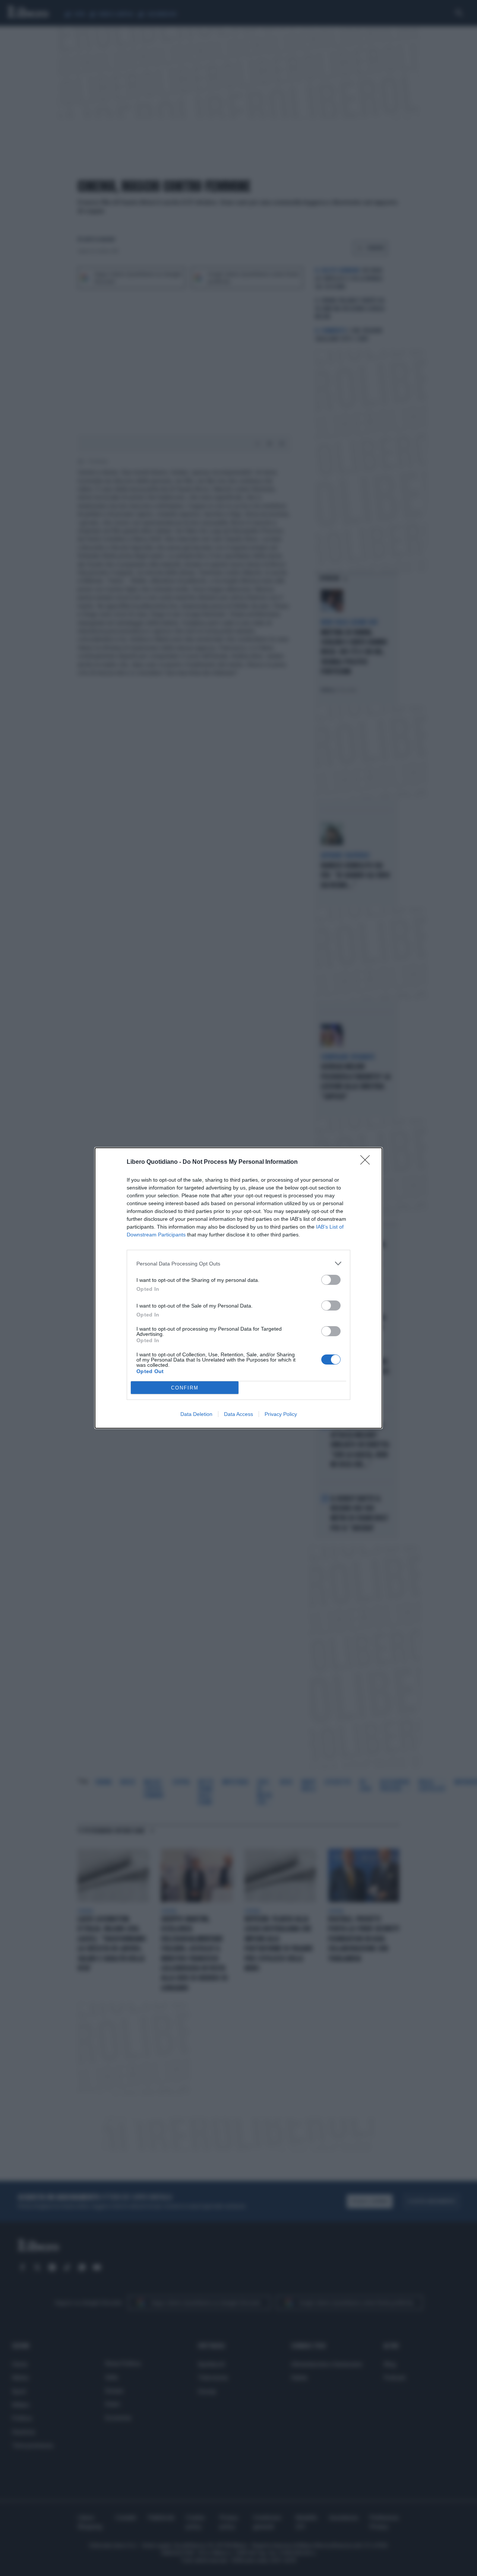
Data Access (238, 1414)
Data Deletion (196, 1414)
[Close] (367, 1162)
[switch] (331, 1280)
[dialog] (238, 1288)
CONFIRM (185, 1388)
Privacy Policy (281, 1414)
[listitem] (238, 1263)
